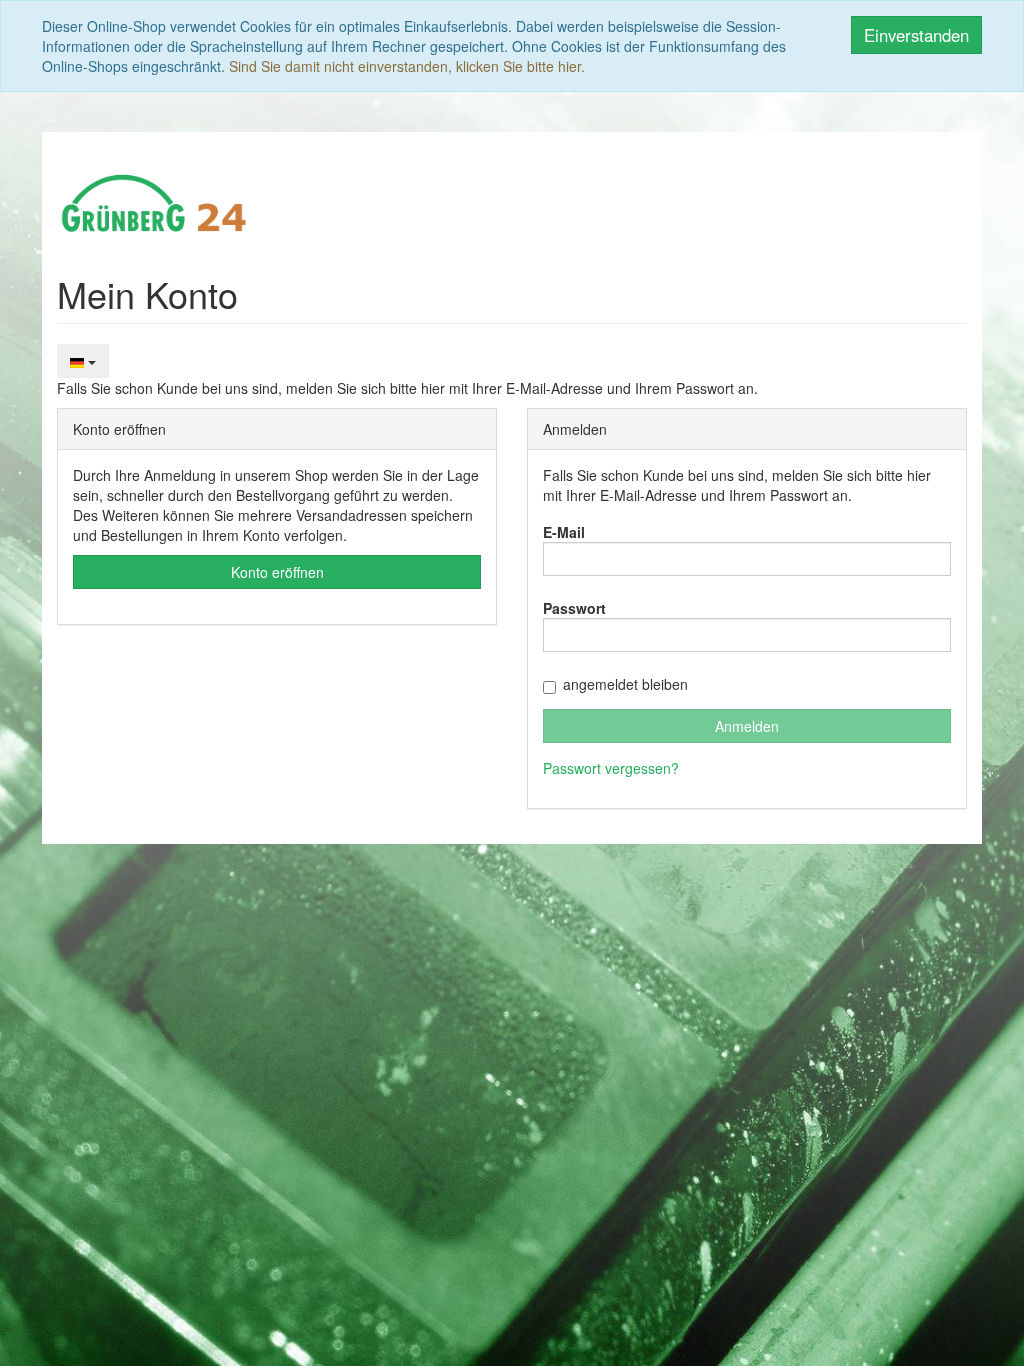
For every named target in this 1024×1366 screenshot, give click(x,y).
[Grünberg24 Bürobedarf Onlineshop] (155, 201)
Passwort (574, 608)
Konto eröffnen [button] (277, 572)
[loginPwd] (747, 635)
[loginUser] (747, 559)
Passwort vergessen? (611, 768)
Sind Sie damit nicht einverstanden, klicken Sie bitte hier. (407, 66)
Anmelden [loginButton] (747, 726)
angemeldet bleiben (625, 684)
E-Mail (564, 532)
